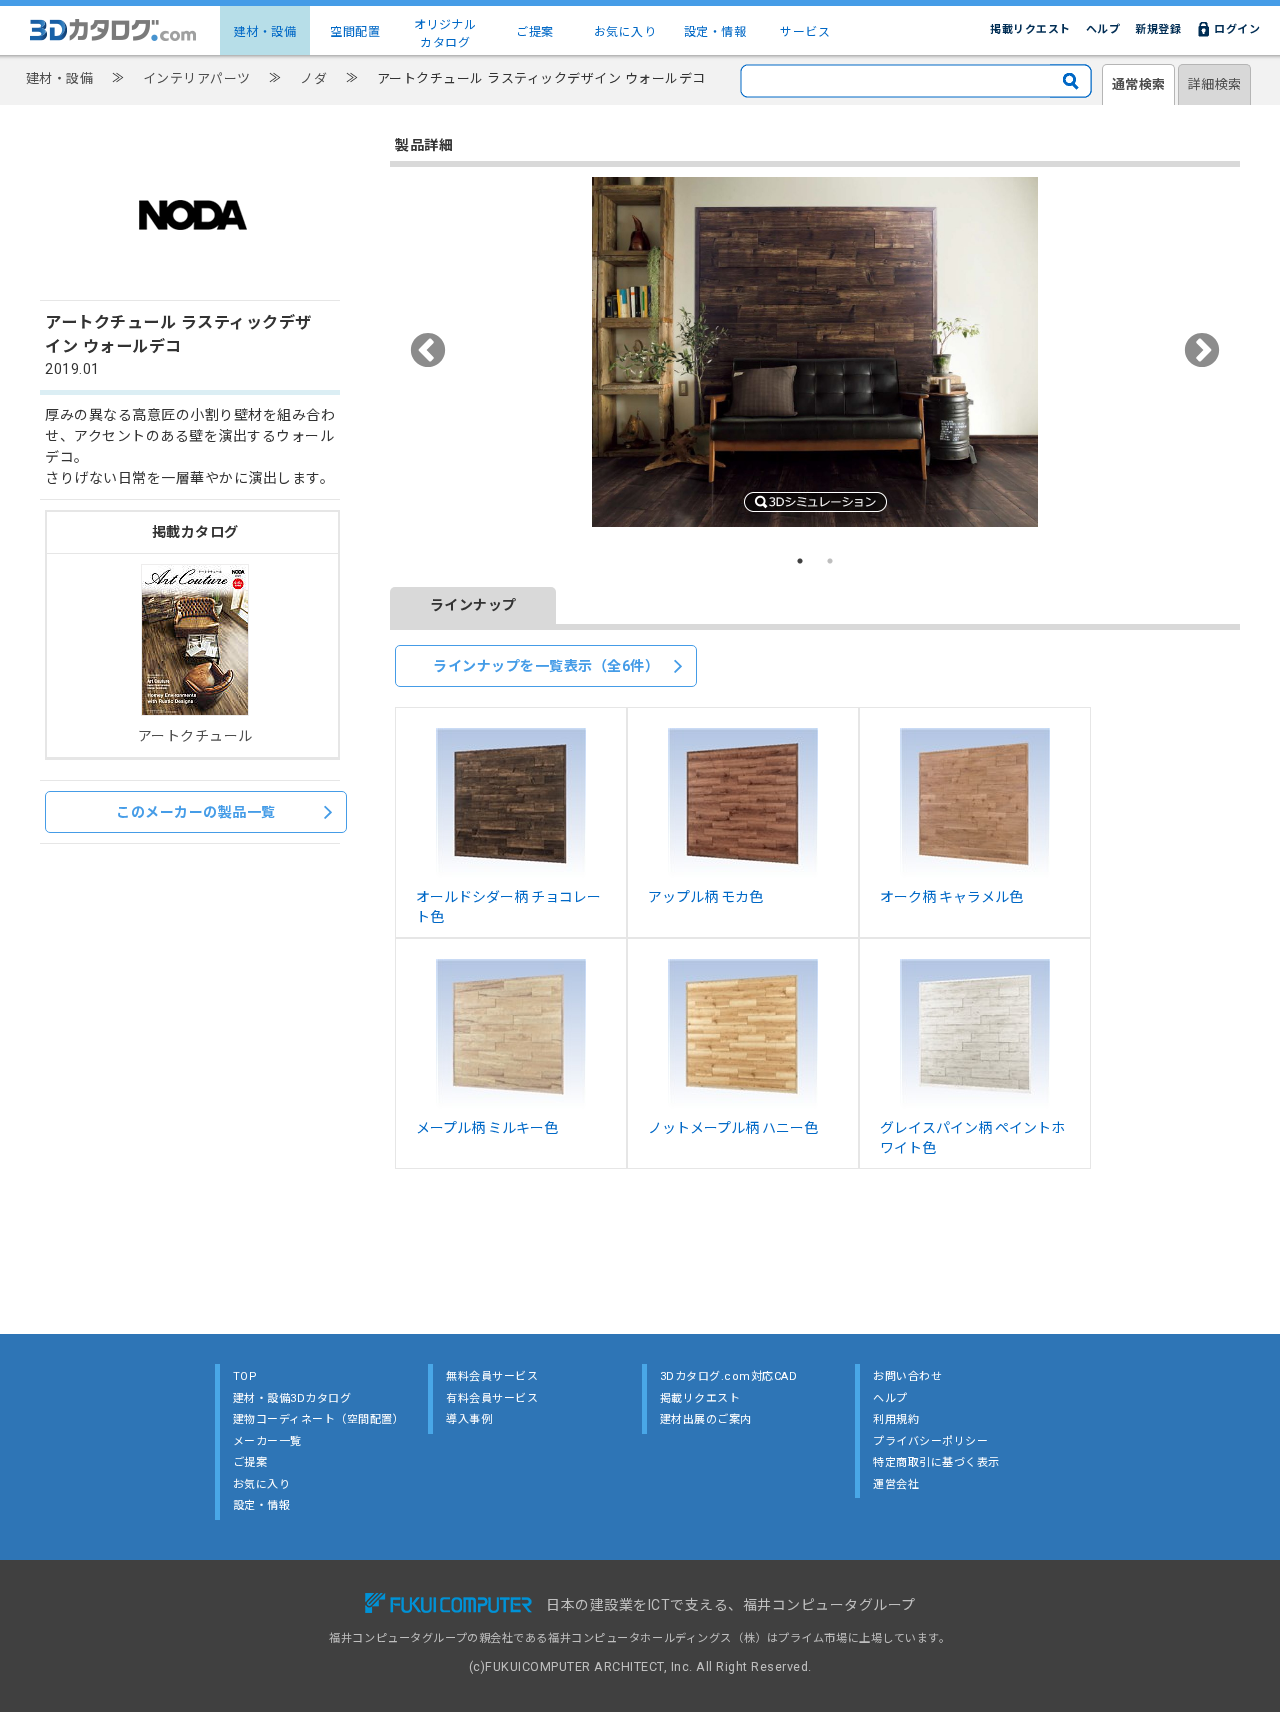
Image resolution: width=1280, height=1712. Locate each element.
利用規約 (896, 1419)
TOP (245, 1376)
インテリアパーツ (197, 78)
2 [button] (830, 561)
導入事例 (469, 1419)
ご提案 (535, 32)
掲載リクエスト (1030, 29)
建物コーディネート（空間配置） (319, 1419)
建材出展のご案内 (706, 1419)
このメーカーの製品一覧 (196, 812)
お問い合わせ (907, 1376)
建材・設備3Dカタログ (292, 1398)
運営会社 (896, 1484)
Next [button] (1202, 352)
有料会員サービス (492, 1398)
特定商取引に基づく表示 (936, 1462)
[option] (815, 352)
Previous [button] (428, 352)
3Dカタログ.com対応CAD (729, 1376)
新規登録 (1158, 29)
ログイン (1237, 29)
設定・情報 (715, 32)
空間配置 (355, 32)
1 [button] (800, 561)
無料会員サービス (492, 1376)
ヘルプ (1103, 29)
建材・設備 (265, 32)
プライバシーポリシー (930, 1441)
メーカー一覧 (267, 1441)
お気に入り (625, 32)
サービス (805, 32)
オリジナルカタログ (445, 34)
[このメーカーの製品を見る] (193, 279)
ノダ (313, 78)
